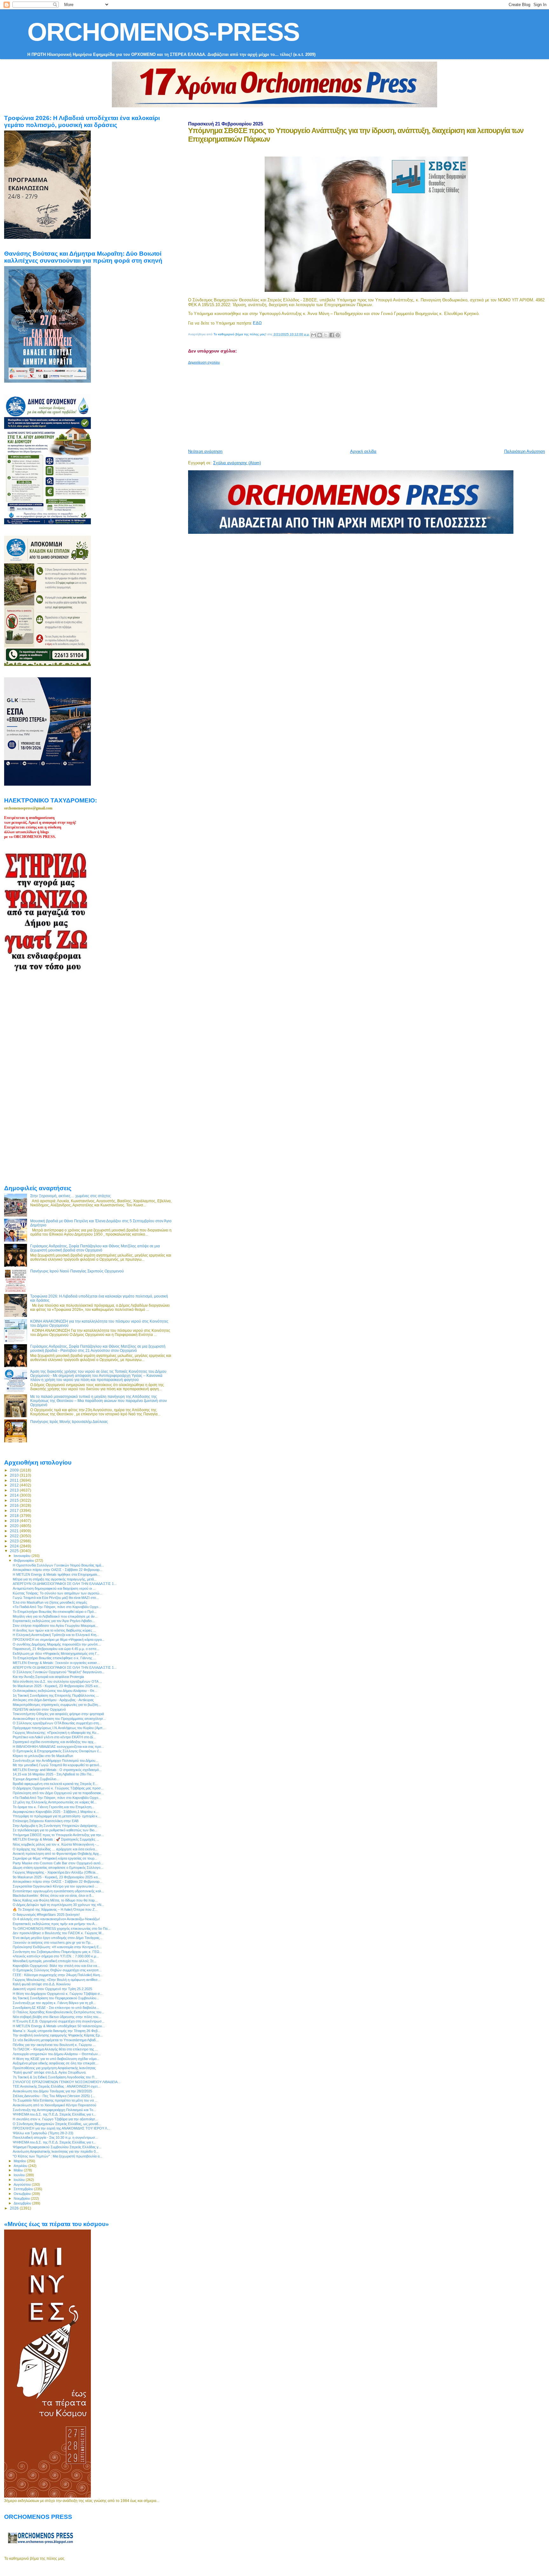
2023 (15, 1541)
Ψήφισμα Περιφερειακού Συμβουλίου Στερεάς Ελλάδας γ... (57, 2147)
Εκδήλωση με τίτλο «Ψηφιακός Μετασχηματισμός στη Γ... (56, 1654)
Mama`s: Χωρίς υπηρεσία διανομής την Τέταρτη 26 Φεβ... (57, 2031)
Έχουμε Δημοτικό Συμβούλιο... (36, 1779)
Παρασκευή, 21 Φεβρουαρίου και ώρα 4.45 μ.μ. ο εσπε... (56, 1649)
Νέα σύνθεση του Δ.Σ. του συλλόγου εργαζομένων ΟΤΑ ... (57, 1681)
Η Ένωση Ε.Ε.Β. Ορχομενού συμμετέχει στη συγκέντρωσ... (59, 2021)
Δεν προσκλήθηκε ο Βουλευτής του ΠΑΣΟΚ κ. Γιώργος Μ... (58, 1933)
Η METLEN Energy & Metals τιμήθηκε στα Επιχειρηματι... (56, 1574)
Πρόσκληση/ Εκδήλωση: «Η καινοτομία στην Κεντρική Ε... (57, 1947)
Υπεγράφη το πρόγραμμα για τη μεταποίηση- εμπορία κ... (57, 1816)
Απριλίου (21, 2166)
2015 (15, 1500)
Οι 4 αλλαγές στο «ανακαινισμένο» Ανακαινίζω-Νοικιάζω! (56, 1919)
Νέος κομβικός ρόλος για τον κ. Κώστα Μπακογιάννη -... (56, 1844)
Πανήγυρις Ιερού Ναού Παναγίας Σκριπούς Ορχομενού (77, 1271)
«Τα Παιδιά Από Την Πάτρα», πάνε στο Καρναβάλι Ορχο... (57, 1607)
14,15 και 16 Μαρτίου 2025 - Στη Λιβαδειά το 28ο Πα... (53, 1774)
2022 (15, 1536)
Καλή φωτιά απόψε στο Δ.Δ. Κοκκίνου (42, 1984)
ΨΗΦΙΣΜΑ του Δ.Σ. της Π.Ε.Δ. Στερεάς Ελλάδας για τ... (54, 2114)
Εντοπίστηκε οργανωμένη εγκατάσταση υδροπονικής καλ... (58, 1891)
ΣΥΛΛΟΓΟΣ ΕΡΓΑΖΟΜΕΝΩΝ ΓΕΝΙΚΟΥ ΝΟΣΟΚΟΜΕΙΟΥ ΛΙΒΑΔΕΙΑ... (67, 2082)
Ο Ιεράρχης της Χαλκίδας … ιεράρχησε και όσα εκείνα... (55, 1849)
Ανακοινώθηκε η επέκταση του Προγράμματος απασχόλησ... (59, 1719)
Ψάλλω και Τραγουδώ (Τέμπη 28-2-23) (43, 2133)
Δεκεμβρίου (23, 2203)
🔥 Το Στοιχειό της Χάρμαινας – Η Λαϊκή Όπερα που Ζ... (55, 1909)
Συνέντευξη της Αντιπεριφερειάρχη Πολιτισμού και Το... (54, 2110)
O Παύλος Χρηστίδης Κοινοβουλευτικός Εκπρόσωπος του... (58, 2012)
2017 (15, 1510)
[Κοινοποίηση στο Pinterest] (338, 335)
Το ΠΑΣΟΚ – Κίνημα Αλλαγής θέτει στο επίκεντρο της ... (55, 2049)
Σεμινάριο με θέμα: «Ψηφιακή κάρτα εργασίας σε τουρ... (55, 1858)
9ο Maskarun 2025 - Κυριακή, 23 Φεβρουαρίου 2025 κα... (57, 1686)
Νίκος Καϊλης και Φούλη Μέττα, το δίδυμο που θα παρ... (55, 1900)
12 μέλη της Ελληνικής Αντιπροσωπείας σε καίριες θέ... (55, 1802)
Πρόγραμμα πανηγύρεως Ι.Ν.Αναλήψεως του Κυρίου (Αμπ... (59, 1728)
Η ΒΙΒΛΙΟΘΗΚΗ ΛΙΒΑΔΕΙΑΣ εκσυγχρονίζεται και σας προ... (58, 1747)
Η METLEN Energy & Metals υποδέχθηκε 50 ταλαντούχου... (59, 2026)
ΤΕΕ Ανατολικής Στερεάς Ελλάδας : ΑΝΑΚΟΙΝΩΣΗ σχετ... (57, 2086)
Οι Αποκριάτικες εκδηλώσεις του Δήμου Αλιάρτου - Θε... (55, 1691)
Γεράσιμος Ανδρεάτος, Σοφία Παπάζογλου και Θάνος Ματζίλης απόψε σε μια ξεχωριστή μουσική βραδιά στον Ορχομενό (95, 1248)
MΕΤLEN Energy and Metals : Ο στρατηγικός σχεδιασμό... (57, 1770)
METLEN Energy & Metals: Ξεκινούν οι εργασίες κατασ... (56, 1663)
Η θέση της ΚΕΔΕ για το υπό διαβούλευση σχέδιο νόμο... (56, 2059)
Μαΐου (19, 2170)
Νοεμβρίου (22, 2198)
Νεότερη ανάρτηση (205, 451)
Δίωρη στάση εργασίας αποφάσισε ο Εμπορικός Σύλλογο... (58, 1868)
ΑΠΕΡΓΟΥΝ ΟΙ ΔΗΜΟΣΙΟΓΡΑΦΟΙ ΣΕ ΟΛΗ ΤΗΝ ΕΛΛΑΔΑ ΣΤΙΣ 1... (65, 1584)
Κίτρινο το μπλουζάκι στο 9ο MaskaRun (43, 1756)
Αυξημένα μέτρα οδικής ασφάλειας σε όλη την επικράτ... (55, 2063)
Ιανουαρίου (23, 1556)
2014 (15, 1495)
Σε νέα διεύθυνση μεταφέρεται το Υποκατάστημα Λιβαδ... (56, 2040)
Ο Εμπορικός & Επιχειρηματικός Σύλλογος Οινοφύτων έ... (57, 1751)
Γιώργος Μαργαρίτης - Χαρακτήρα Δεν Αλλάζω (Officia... (55, 1872)
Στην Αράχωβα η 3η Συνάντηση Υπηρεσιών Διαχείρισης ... (57, 1826)
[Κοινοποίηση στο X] (326, 335)
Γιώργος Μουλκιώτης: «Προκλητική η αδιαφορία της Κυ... (56, 1733)
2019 (15, 1521)
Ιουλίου (20, 2180)
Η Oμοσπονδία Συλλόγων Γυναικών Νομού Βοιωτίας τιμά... (58, 1565)
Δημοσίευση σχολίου (204, 362)
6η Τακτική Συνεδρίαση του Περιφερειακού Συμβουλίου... (56, 1998)
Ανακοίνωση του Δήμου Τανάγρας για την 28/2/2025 (52, 2091)
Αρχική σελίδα (363, 451)
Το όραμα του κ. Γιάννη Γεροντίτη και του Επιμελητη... (54, 1807)
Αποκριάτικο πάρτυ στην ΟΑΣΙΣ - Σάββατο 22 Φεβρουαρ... (58, 1570)
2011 (15, 1480)
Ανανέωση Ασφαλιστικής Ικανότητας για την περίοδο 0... (56, 2151)
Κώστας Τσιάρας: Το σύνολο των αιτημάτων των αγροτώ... (58, 1593)
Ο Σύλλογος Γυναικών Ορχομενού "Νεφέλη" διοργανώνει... (59, 1672)
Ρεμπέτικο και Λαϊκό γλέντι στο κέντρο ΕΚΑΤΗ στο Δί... (54, 1737)
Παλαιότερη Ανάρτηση (525, 451)
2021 (15, 1531)
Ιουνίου (20, 2175)
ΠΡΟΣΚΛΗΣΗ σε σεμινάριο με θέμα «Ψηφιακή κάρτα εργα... (59, 1640)
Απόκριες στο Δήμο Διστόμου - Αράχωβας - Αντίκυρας (53, 1700)
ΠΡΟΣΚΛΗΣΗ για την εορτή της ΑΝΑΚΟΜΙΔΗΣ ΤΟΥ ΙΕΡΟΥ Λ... (61, 2128)
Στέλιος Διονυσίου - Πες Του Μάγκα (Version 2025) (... (54, 2096)
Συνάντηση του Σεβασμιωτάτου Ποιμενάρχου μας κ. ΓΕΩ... (57, 1952)
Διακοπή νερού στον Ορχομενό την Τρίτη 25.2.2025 (52, 1989)
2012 (15, 1485)
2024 (15, 1546)
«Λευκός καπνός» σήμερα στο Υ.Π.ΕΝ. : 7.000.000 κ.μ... (56, 1956)
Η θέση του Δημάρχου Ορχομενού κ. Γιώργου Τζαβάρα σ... (58, 1994)
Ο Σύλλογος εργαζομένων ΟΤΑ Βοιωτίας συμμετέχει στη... (57, 1723)
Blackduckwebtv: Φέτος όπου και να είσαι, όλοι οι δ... (53, 1895)
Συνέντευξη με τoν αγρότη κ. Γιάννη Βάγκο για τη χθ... (54, 2003)
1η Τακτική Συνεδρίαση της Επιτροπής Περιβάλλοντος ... (56, 1695)
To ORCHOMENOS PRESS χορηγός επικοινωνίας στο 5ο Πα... (61, 1929)
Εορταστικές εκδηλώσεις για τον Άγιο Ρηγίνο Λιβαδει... (54, 1621)
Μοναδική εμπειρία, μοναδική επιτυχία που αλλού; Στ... (54, 1961)
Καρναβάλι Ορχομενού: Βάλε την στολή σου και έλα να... (56, 1966)
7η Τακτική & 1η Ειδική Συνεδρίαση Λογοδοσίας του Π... (55, 2077)
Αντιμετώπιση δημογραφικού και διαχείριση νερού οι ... (54, 1588)
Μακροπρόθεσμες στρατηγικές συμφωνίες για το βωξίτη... (57, 1705)
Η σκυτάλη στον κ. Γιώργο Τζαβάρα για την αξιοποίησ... (55, 2119)
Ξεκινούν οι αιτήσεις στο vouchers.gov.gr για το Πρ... (53, 1942)
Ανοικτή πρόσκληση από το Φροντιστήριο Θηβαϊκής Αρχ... (57, 1854)
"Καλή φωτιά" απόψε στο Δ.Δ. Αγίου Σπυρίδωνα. (50, 2072)
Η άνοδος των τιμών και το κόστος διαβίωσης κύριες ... (54, 1630)
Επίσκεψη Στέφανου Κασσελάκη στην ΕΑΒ (46, 1821)
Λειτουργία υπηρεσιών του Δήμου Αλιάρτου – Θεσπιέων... (57, 2054)
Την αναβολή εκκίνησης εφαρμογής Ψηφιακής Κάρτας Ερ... (58, 2035)
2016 (15, 1505)
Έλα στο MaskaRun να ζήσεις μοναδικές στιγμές (50, 1602)
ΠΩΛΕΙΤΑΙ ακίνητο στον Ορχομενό (39, 1709)
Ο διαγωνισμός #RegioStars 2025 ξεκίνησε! (46, 1915)
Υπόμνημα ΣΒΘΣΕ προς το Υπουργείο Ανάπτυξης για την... (58, 1835)
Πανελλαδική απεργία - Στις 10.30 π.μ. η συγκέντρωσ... (55, 2137)
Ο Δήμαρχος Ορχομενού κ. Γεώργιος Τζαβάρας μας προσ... (58, 1788)
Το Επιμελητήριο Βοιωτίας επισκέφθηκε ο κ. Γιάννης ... (54, 1658)
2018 (15, 1516)
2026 (15, 2208)
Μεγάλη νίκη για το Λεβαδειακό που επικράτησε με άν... (55, 1616)
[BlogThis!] (320, 335)
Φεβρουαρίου (24, 1560)
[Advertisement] (342, 404)
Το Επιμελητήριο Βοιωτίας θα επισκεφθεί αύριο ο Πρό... (55, 1612)
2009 (15, 1470)
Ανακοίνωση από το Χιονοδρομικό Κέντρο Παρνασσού (54, 2105)
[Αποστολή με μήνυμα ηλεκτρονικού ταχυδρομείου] (314, 335)
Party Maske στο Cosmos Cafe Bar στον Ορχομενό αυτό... (58, 1863)
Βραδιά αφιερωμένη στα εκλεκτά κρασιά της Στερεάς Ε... (55, 1784)
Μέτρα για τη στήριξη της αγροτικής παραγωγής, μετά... (55, 1579)
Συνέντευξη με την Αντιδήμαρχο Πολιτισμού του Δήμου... (55, 1761)
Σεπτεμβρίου (24, 2189)
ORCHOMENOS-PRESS (163, 32)
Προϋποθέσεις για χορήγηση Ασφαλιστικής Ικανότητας (54, 2068)
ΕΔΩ (257, 323)
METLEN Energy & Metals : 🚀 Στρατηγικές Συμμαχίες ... (56, 1839)
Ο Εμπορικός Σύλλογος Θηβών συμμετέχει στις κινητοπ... (57, 1970)
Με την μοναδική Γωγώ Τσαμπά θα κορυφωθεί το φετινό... (57, 1765)
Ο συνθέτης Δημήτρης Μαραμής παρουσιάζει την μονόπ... (57, 1644)
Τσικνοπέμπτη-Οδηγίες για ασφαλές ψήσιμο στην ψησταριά (58, 1714)
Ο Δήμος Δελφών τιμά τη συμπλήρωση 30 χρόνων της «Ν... (58, 1905)
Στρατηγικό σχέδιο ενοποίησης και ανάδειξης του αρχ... (54, 1742)
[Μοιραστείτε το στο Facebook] (332, 335)
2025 (15, 1551)
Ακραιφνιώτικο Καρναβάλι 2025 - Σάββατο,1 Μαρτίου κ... (56, 1812)
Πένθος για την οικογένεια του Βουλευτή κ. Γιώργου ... (54, 2045)
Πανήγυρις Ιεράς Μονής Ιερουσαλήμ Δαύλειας (69, 1422)
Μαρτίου (20, 2161)
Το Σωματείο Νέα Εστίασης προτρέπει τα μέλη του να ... (55, 2100)
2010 (15, 1475)
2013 (15, 1490)
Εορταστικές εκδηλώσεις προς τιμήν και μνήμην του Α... (55, 1924)
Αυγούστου (23, 2184)
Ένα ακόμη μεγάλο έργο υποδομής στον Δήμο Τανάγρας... (58, 1938)
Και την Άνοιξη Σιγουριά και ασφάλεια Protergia (48, 1677)
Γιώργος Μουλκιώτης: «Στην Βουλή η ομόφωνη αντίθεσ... (57, 1980)
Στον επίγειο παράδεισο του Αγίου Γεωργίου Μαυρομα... (55, 1626)
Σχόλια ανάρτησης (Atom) (237, 463)
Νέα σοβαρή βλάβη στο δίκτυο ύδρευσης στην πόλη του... (57, 2017)
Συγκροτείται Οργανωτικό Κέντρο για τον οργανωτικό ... (55, 1886)
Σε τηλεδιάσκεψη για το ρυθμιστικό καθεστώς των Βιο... (55, 1830)
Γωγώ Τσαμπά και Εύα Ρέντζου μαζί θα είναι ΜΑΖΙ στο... (56, 1598)
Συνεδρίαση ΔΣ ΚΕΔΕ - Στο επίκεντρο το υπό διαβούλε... (56, 2008)
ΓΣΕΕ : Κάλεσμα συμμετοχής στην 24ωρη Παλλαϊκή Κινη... (58, 1975)
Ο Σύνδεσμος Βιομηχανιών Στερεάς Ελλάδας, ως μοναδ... (57, 2124)
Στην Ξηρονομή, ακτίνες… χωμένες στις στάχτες (71, 1196)
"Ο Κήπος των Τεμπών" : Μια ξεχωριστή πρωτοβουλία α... (58, 2156)
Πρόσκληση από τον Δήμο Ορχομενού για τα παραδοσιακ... (58, 1793)
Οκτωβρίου (23, 2194)
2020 (15, 1526)
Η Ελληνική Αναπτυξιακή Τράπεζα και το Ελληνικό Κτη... (56, 1635)
